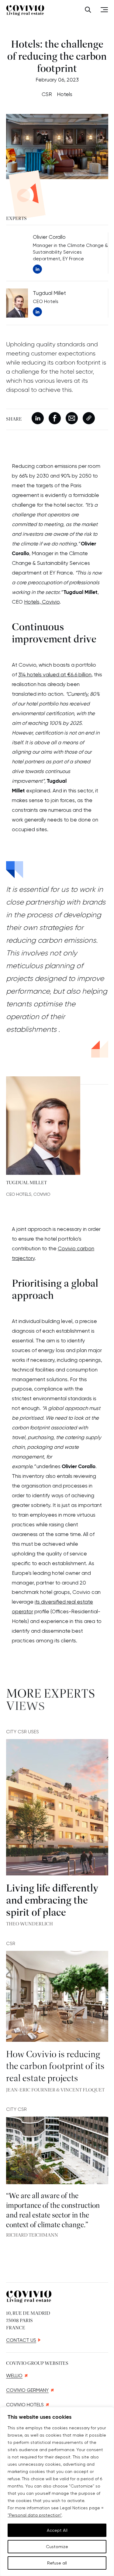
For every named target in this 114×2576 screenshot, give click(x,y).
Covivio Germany (27, 2390)
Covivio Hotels (25, 2405)
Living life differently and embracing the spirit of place (52, 1901)
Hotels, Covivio (42, 602)
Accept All (57, 2530)
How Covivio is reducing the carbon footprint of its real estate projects (55, 2067)
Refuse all (57, 2563)
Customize (57, 2547)
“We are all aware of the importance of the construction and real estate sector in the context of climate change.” (53, 2211)
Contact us (21, 2340)
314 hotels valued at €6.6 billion (55, 675)
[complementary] (57, 2491)
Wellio (14, 2376)
